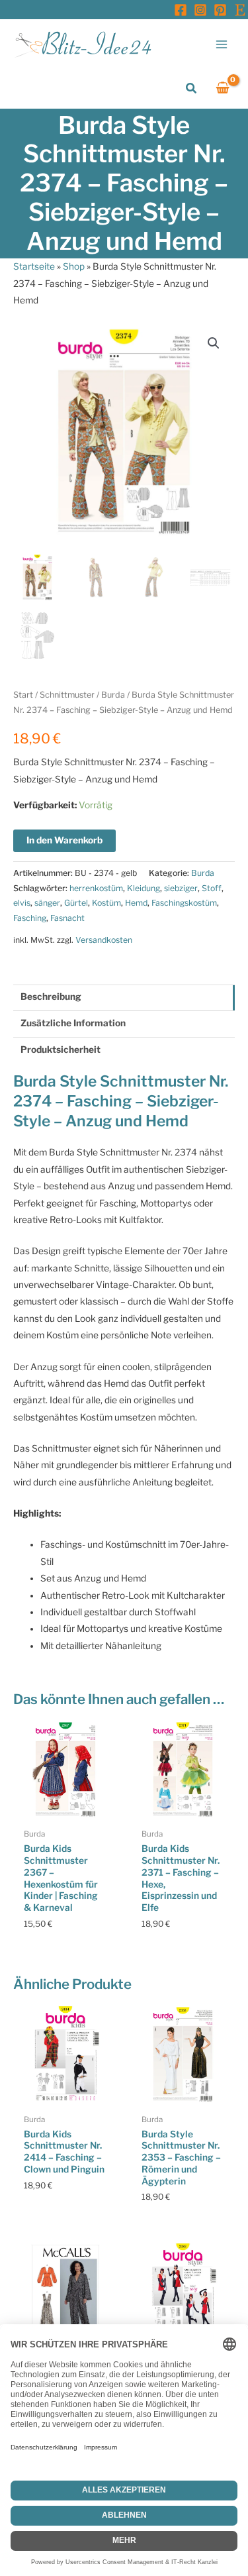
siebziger (181, 888)
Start (23, 695)
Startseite (34, 266)
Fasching (30, 918)
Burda (113, 695)
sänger (47, 903)
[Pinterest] (220, 10)
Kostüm (106, 903)
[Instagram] (200, 10)
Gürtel (76, 903)
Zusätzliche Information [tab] (73, 1023)
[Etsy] (240, 10)
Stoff (212, 888)
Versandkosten (104, 940)
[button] (192, 88)
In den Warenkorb (64, 840)
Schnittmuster (67, 695)
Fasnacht (67, 918)
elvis (22, 903)
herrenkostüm (96, 888)
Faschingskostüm (184, 903)
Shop (74, 266)
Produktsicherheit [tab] (61, 1049)
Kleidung (144, 888)
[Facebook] (181, 10)
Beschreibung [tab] (51, 996)
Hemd (136, 903)
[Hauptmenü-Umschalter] (222, 44)
